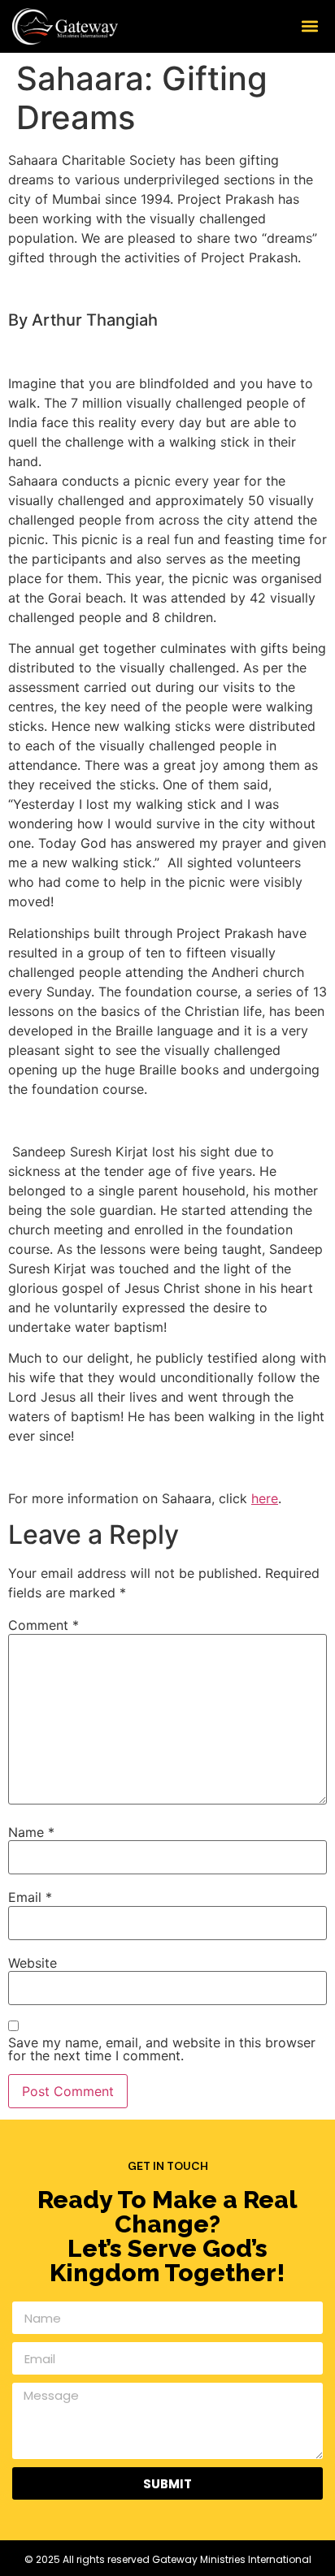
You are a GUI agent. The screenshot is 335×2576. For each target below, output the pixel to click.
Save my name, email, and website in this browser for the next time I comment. (162, 2049)
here (265, 1498)
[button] (309, 26)
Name (31, 1832)
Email (30, 1897)
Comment (44, 1625)
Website (33, 1963)
